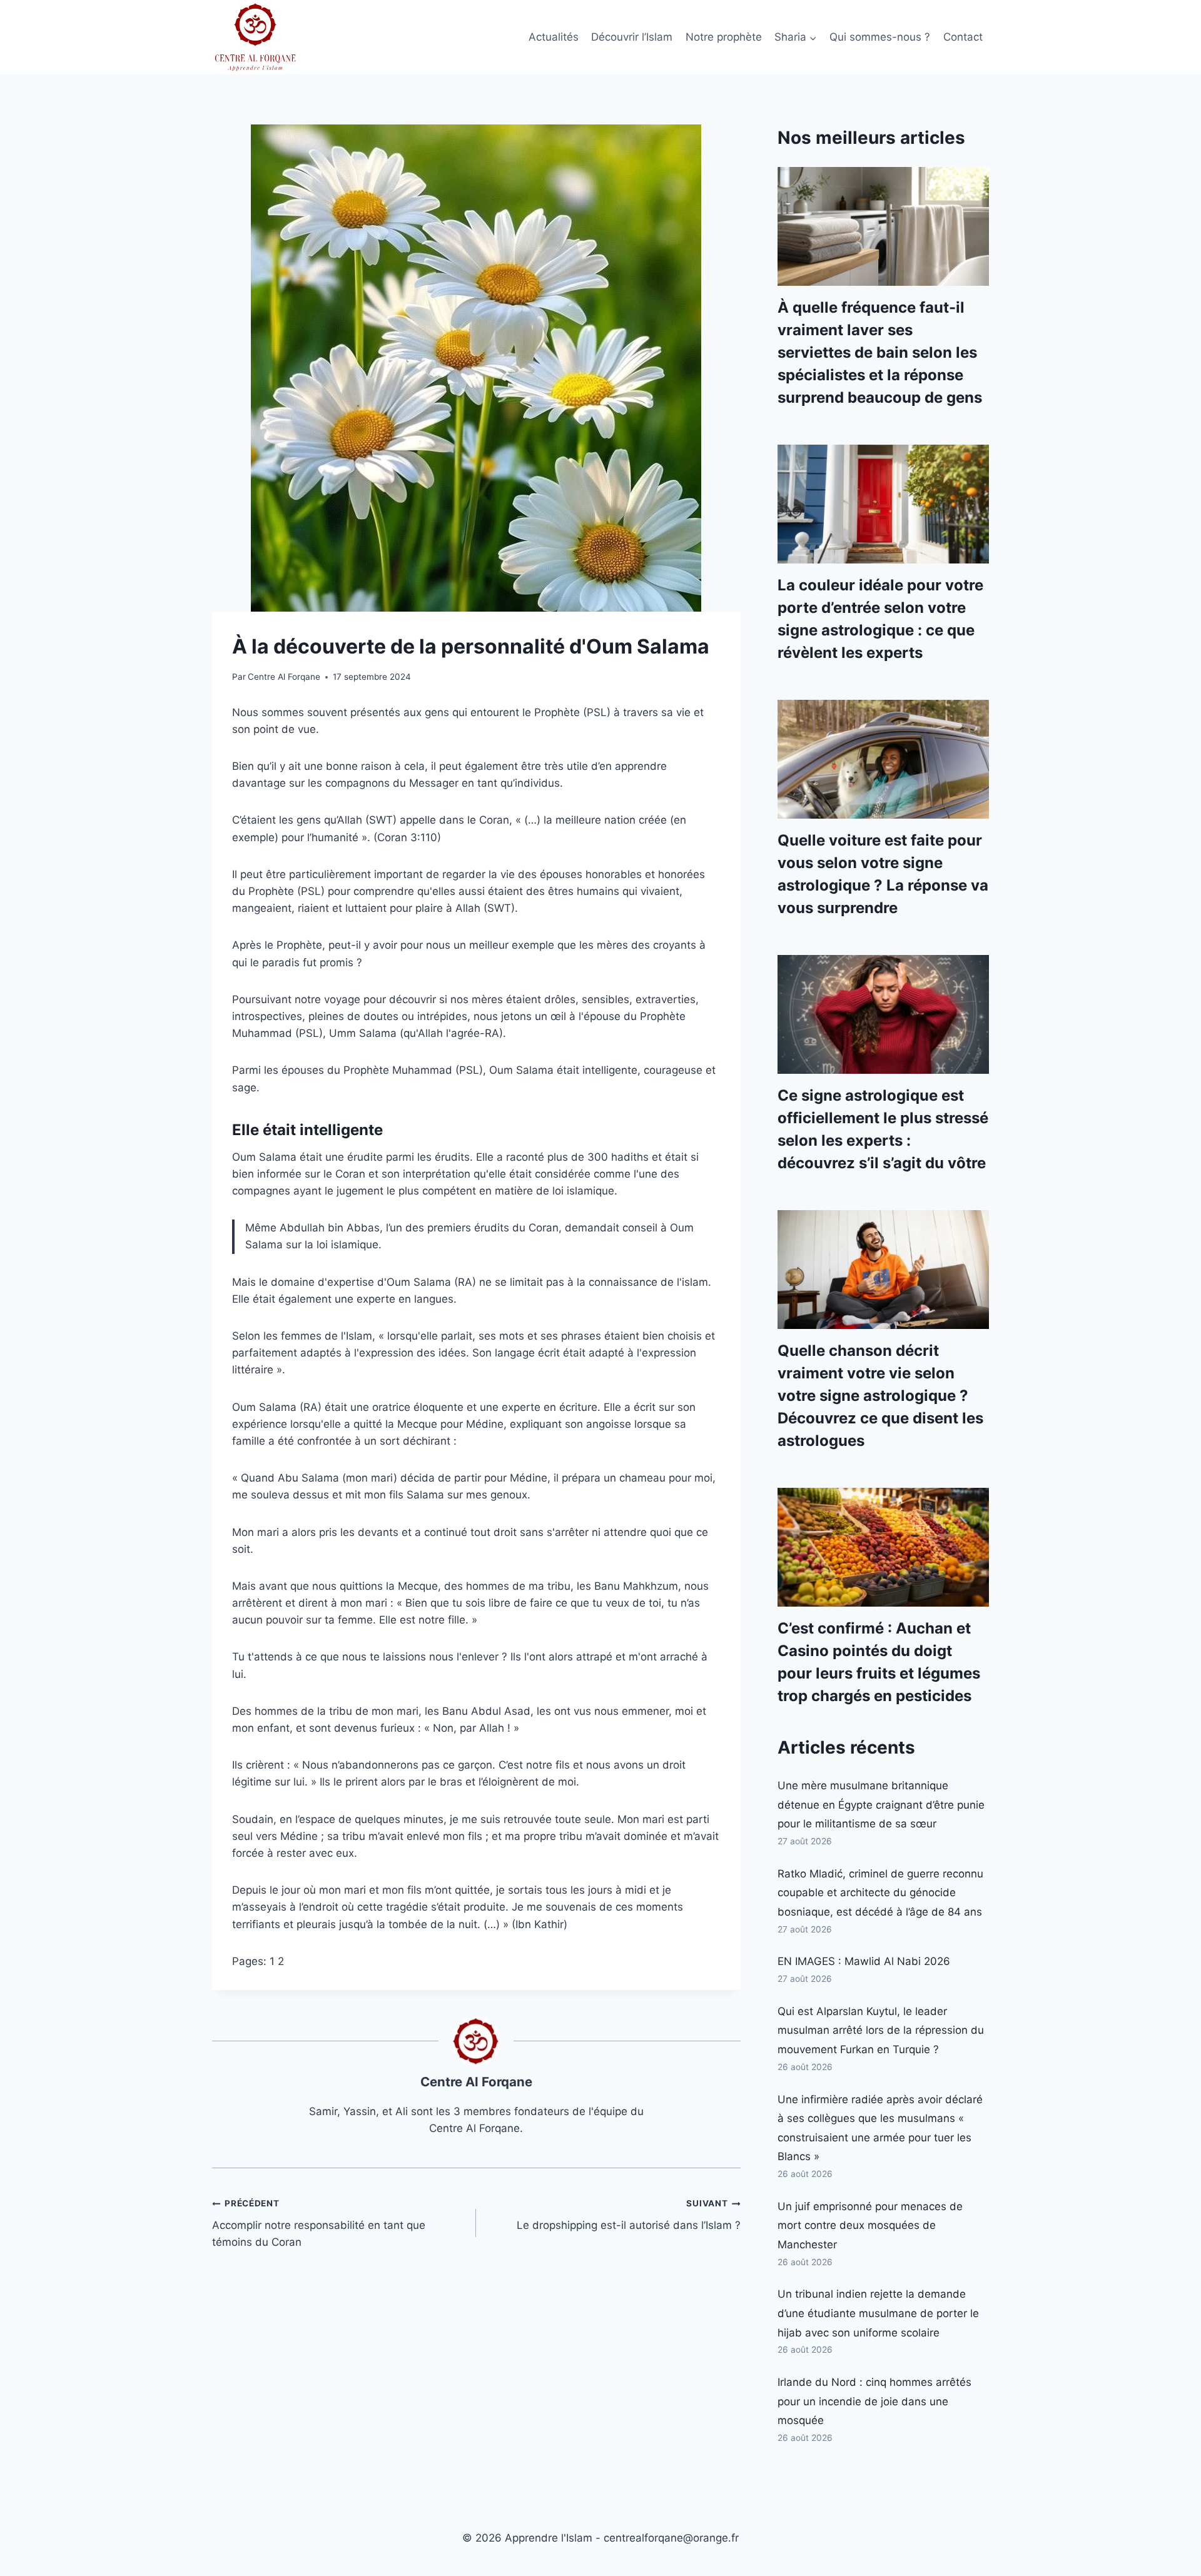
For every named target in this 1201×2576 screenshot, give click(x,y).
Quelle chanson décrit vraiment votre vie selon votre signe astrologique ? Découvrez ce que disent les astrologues (880, 1396)
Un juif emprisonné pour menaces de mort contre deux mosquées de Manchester (870, 2225)
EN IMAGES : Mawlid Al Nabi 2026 (864, 1961)
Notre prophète (724, 37)
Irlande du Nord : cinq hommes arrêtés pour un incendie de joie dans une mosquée (874, 2401)
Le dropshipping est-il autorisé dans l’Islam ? (628, 2215)
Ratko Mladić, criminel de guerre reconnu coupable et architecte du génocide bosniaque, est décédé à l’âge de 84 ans (880, 1893)
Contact (963, 37)
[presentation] (883, 226)
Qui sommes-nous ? (880, 37)
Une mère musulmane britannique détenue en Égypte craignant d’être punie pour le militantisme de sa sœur (881, 1805)
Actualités (554, 37)
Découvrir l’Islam (632, 37)
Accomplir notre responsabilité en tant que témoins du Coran (319, 2223)
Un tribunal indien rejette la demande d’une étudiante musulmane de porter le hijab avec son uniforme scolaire (878, 2313)
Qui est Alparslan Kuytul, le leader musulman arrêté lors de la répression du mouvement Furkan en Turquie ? (881, 2030)
